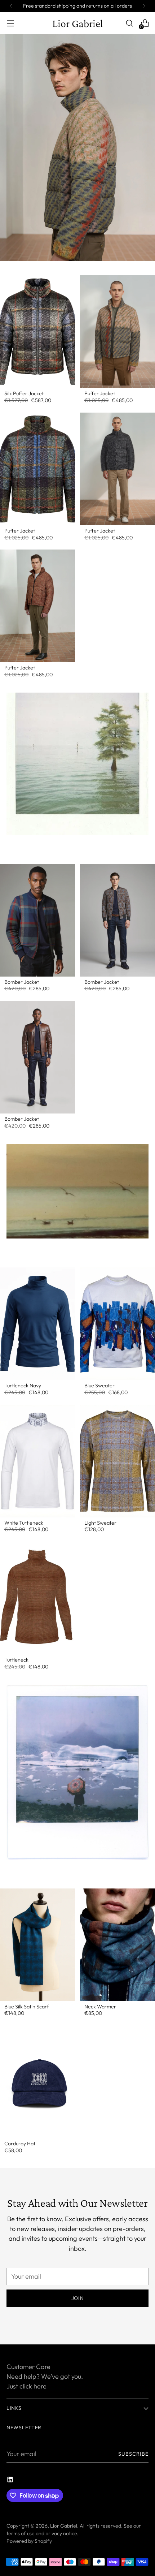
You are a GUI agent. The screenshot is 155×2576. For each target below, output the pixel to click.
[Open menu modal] (10, 23)
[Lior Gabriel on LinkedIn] (11, 2481)
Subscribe (134, 2454)
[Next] (144, 6)
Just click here (26, 2386)
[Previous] (11, 6)
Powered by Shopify (29, 2541)
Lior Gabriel (64, 2526)
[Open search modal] (129, 23)
